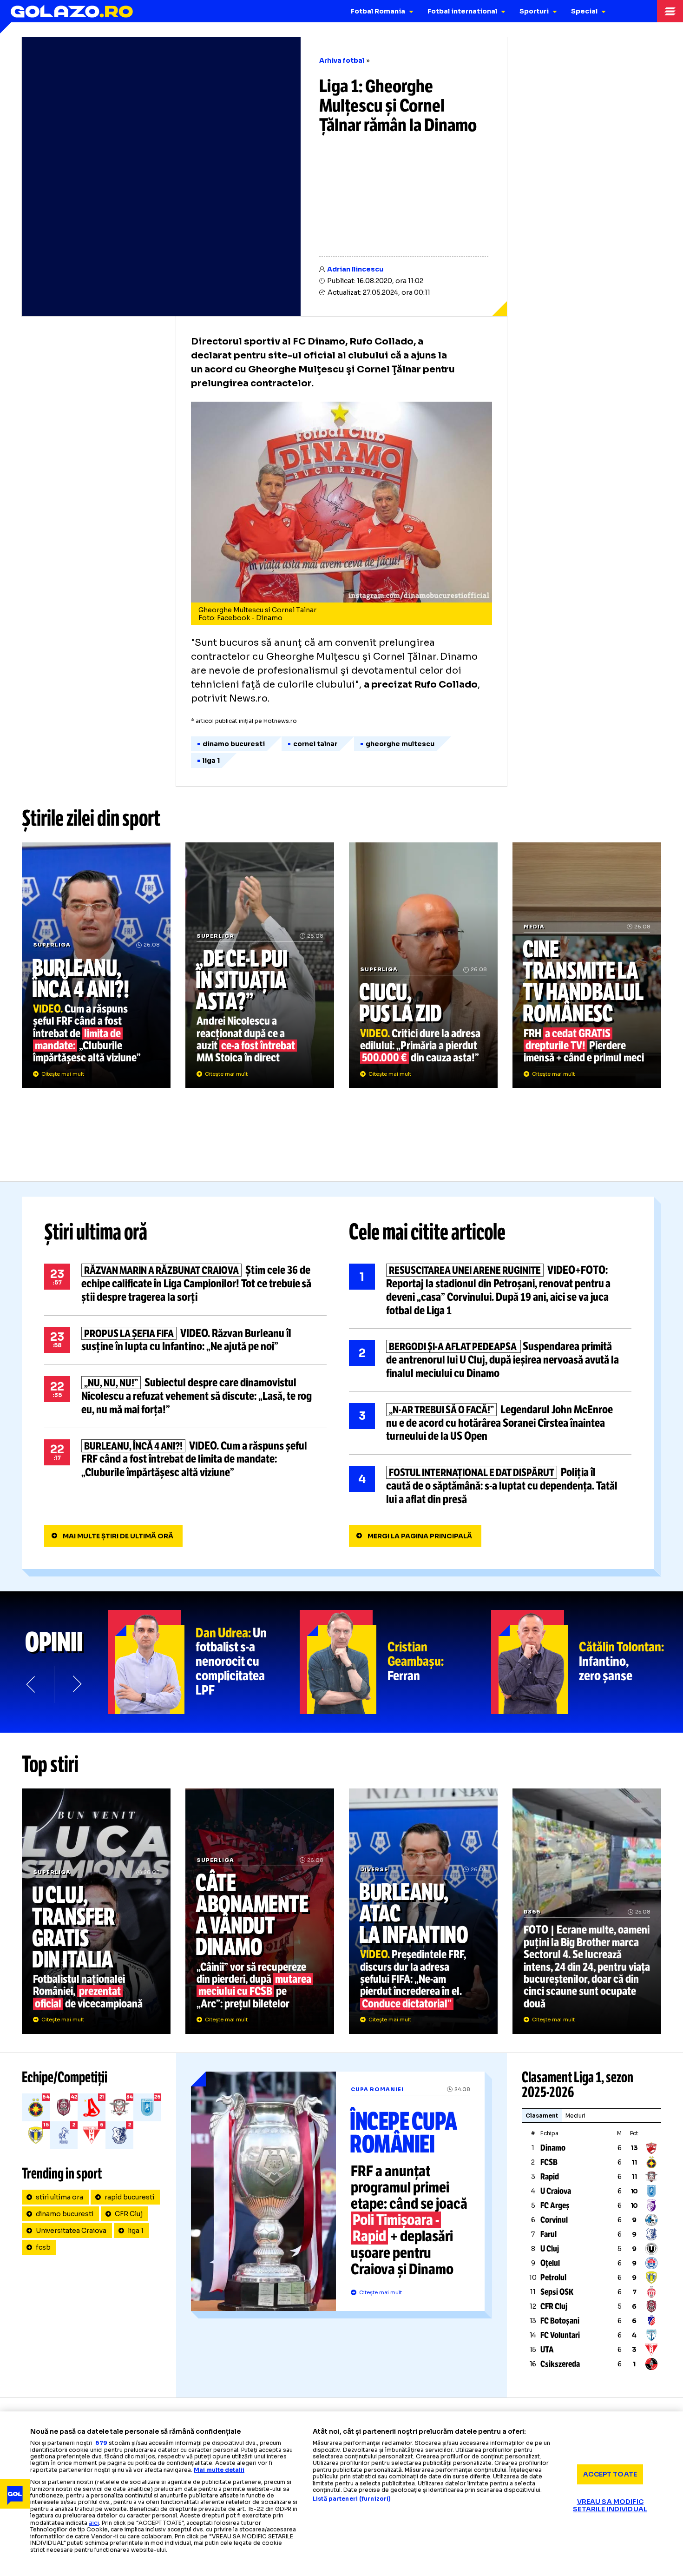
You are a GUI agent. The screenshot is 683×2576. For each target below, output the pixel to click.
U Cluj (550, 2249)
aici (94, 2523)
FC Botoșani (560, 2321)
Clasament (542, 2116)
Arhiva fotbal (342, 60)
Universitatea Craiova (71, 2231)
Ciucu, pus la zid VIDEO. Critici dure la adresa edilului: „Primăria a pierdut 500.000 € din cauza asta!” (423, 965)
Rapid (550, 2177)
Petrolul (553, 2278)
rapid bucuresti (129, 2197)
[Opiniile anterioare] (32, 1684)
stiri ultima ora (59, 2197)
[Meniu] (670, 11)
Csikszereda (560, 2364)
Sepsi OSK (557, 2292)
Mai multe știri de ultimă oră (118, 1536)
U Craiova (556, 2191)
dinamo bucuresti (65, 2214)
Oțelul (550, 2263)
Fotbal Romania (378, 11)
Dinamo (553, 2148)
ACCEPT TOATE (610, 2474)
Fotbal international (462, 11)
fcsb (43, 2247)
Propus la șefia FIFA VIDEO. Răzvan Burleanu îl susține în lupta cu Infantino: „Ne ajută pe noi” (185, 1340)
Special (584, 11)
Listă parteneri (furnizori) (352, 2499)
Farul (548, 2234)
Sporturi (534, 11)
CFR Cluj (129, 2214)
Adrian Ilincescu (355, 269)
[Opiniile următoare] (76, 1684)
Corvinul (554, 2220)
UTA (547, 2350)
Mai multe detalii (219, 2470)
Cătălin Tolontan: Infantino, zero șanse (587, 1662)
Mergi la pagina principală (420, 1536)
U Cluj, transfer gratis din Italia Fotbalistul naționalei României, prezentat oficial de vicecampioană (96, 1911)
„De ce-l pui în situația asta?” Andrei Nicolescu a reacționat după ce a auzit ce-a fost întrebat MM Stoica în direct (260, 965)
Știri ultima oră (96, 1232)
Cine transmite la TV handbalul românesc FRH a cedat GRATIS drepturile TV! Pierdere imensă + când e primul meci (587, 965)
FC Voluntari (560, 2335)
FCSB (549, 2162)
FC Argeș (555, 2205)
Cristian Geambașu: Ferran (396, 1662)
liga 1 (136, 2231)
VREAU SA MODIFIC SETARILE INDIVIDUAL (610, 2505)
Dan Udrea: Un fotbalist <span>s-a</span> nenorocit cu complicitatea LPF (204, 1662)
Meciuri (575, 2116)
